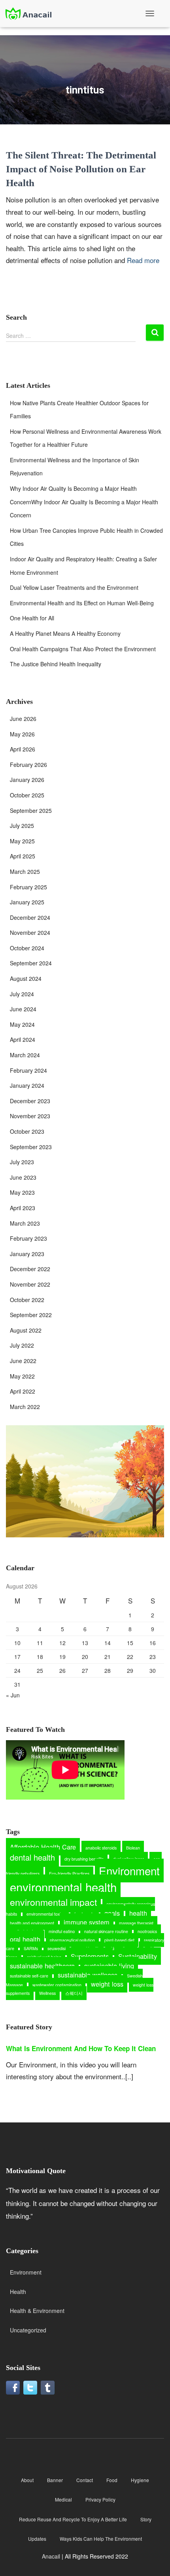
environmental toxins (46, 1914)
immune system (87, 1922)
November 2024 (30, 932)
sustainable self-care (29, 1976)
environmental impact (53, 1902)
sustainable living (109, 1966)
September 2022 (31, 1315)
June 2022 (23, 1361)
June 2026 (23, 719)
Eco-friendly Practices (69, 1873)
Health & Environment (37, 2311)
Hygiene (140, 2480)
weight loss (107, 1984)
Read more (143, 260)
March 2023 (25, 1223)
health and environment (32, 1923)
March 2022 (25, 1407)
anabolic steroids (101, 1848)
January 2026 (27, 780)
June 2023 (23, 1177)
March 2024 (25, 1055)
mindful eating (62, 1931)
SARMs (31, 1948)
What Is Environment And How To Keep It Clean (81, 2048)
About (27, 2480)
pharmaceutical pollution (72, 1940)
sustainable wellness (88, 1975)
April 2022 (23, 1391)
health (138, 1913)
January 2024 (27, 1085)
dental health (32, 1857)
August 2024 (26, 978)
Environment (129, 1871)
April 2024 (23, 1039)
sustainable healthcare (42, 1966)
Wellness (47, 1993)
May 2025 (22, 841)
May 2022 (22, 1376)
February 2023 (28, 1238)
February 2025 (28, 887)
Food (112, 2480)
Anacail (51, 2556)
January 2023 (27, 1254)
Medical (63, 2499)
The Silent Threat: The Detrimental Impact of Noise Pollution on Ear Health (81, 169)
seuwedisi (57, 1948)
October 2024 (27, 948)
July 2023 (22, 1162)
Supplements (90, 1956)
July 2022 (22, 1345)
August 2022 (26, 1330)
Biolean (133, 1848)
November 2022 (30, 1284)
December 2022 (30, 1269)
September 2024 (31, 963)
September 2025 (31, 810)
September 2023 (31, 1147)
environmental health (63, 1887)
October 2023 (27, 1131)
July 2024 (22, 994)
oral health (25, 1939)
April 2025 (23, 856)
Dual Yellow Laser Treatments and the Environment (74, 587)
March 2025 (25, 871)
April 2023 (23, 1208)
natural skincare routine (106, 1931)
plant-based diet (119, 1940)
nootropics (147, 1931)
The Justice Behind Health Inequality (56, 664)
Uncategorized (28, 2330)
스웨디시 (74, 1993)
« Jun (13, 1695)
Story (146, 2519)
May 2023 (22, 1192)
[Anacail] (31, 14)
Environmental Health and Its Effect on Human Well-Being (82, 603)
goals (112, 1913)
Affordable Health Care (43, 1847)
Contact (85, 2480)
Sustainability (138, 1956)
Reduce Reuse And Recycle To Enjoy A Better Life (73, 2519)
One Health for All (32, 618)
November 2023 (30, 1116)
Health (18, 2292)
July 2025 (22, 826)
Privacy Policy (100, 2499)
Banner (55, 2480)
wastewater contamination (57, 1985)
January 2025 (27, 902)
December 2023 (30, 1101)
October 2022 (27, 1300)
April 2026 (23, 749)
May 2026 (22, 734)
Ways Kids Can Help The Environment (101, 2539)
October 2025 (27, 795)
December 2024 (30, 917)
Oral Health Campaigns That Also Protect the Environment (83, 649)
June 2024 (23, 1009)
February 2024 (28, 1070)
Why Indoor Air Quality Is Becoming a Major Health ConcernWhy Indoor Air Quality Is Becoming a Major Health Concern (84, 502)
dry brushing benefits (84, 1859)
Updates (37, 2539)
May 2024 (22, 1024)
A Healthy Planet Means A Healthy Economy (65, 633)
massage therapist (136, 1923)
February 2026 (28, 765)
